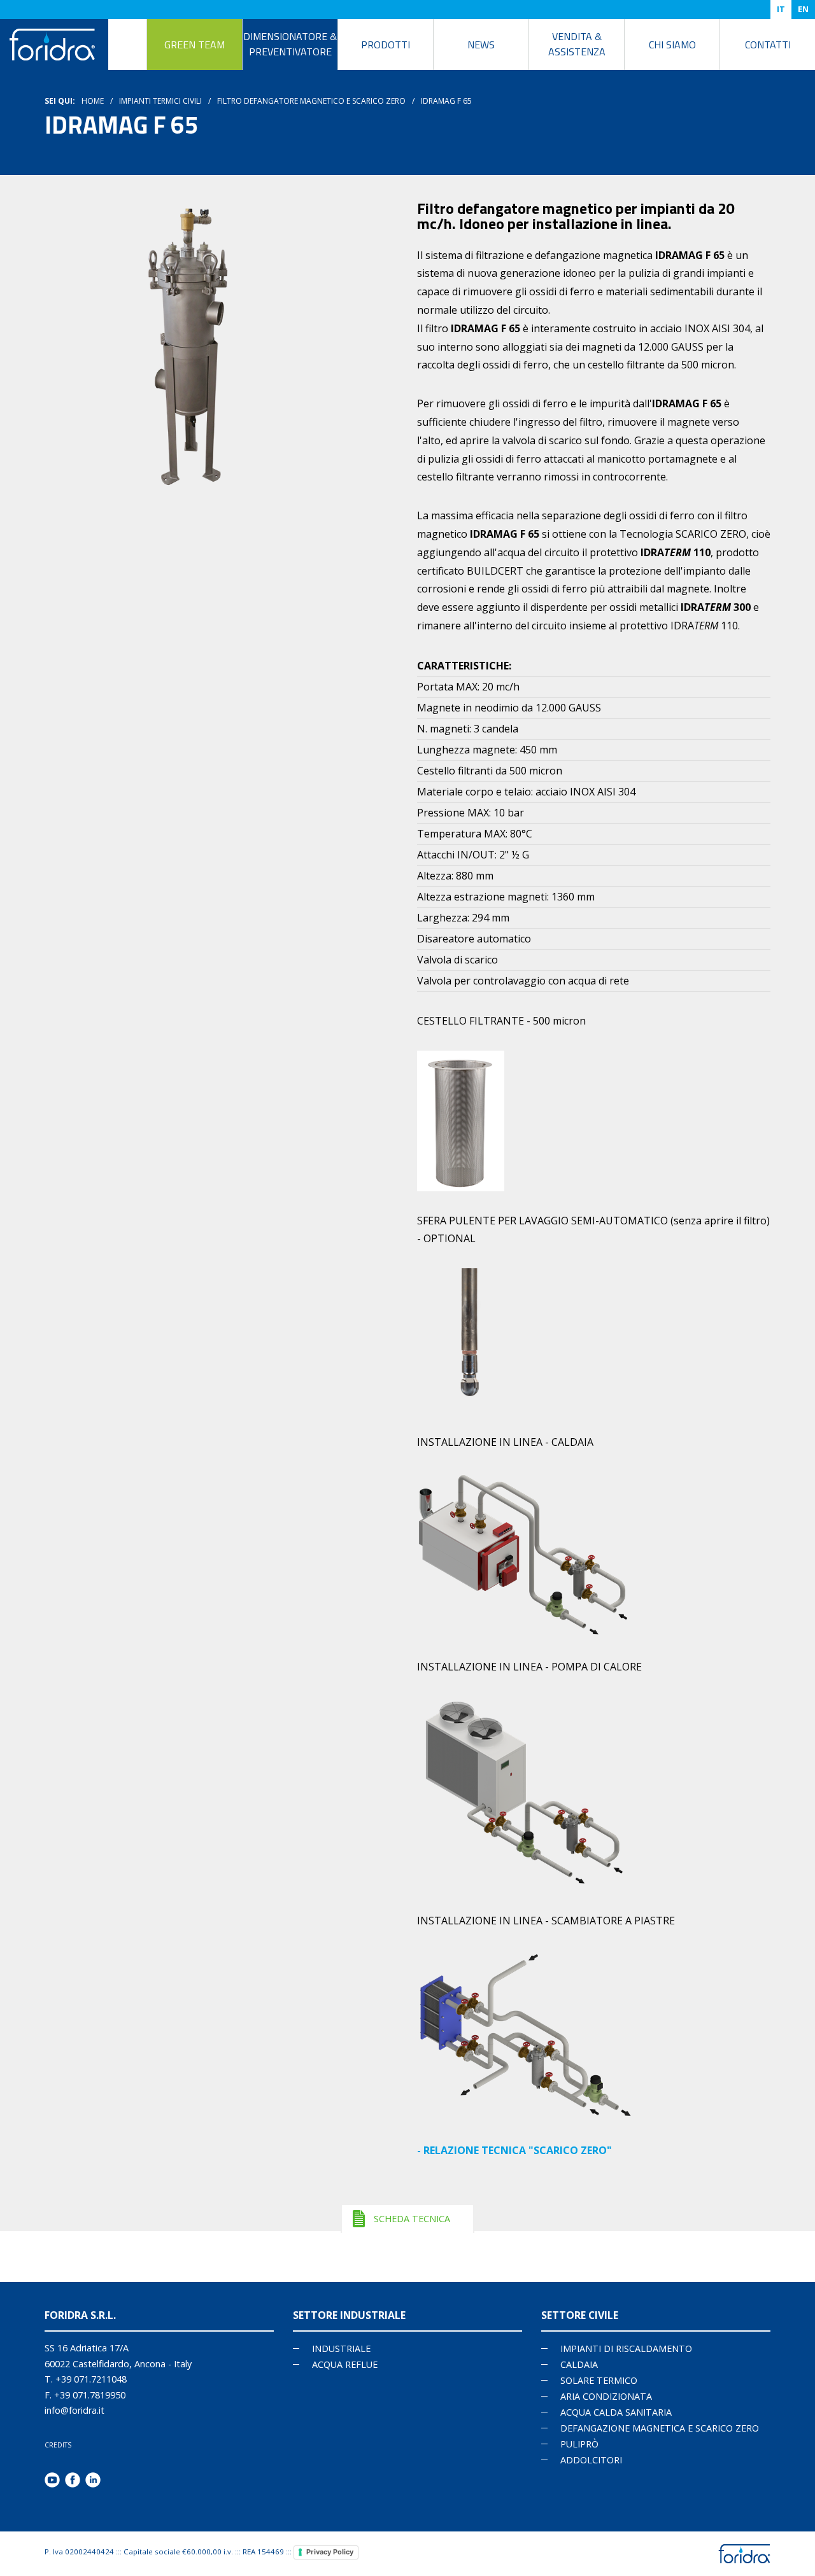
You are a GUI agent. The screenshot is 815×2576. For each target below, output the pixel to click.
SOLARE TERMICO (599, 2380)
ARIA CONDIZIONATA (606, 2396)
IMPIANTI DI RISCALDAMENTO (626, 2348)
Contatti (768, 45)
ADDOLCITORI (591, 2460)
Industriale (341, 2348)
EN (803, 9)
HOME (93, 101)
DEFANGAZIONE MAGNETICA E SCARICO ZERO (660, 2428)
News (481, 45)
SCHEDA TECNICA (412, 2219)
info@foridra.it (74, 2410)
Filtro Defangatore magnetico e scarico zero (311, 101)
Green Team (195, 45)
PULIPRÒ (579, 2444)
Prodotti (386, 45)
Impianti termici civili (160, 101)
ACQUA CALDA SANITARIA (616, 2412)
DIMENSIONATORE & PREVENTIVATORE (290, 44)
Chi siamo (672, 45)
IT (781, 9)
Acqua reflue (345, 2364)
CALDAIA (579, 2364)
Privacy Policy (330, 2552)
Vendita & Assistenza (577, 44)
